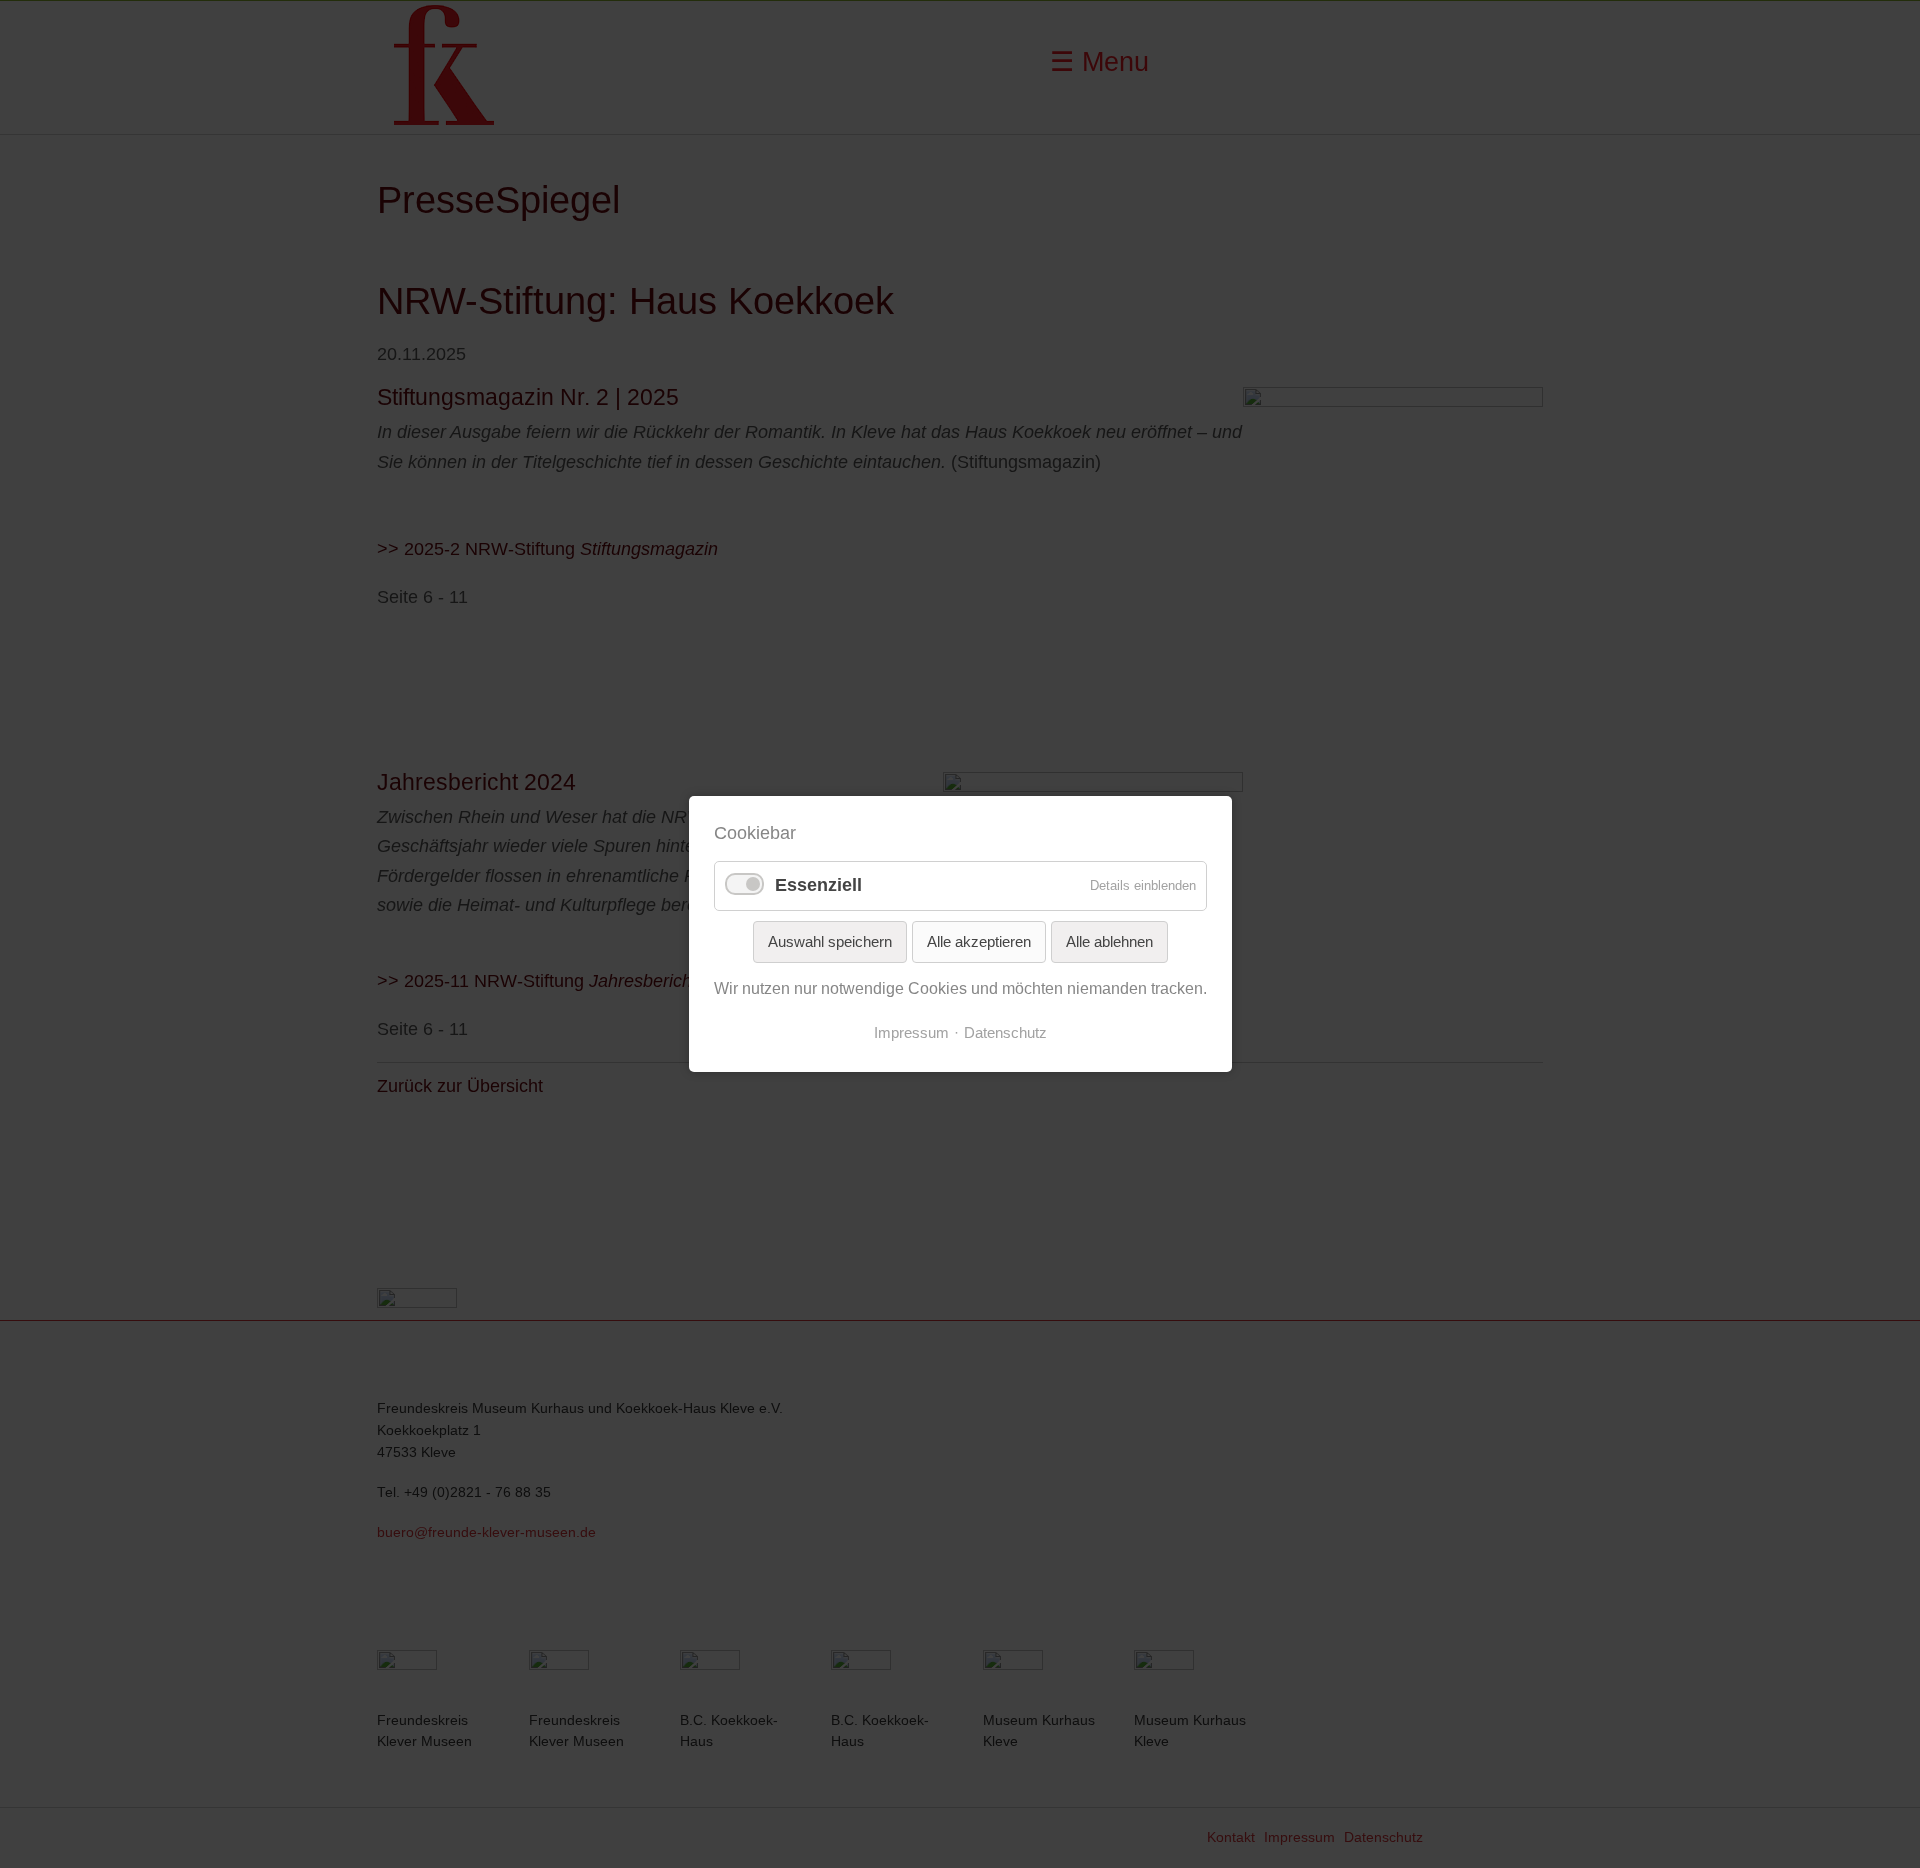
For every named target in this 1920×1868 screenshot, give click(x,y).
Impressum (911, 1033)
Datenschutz (1005, 1033)
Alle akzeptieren (979, 941)
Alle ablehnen (1109, 941)
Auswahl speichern (830, 941)
